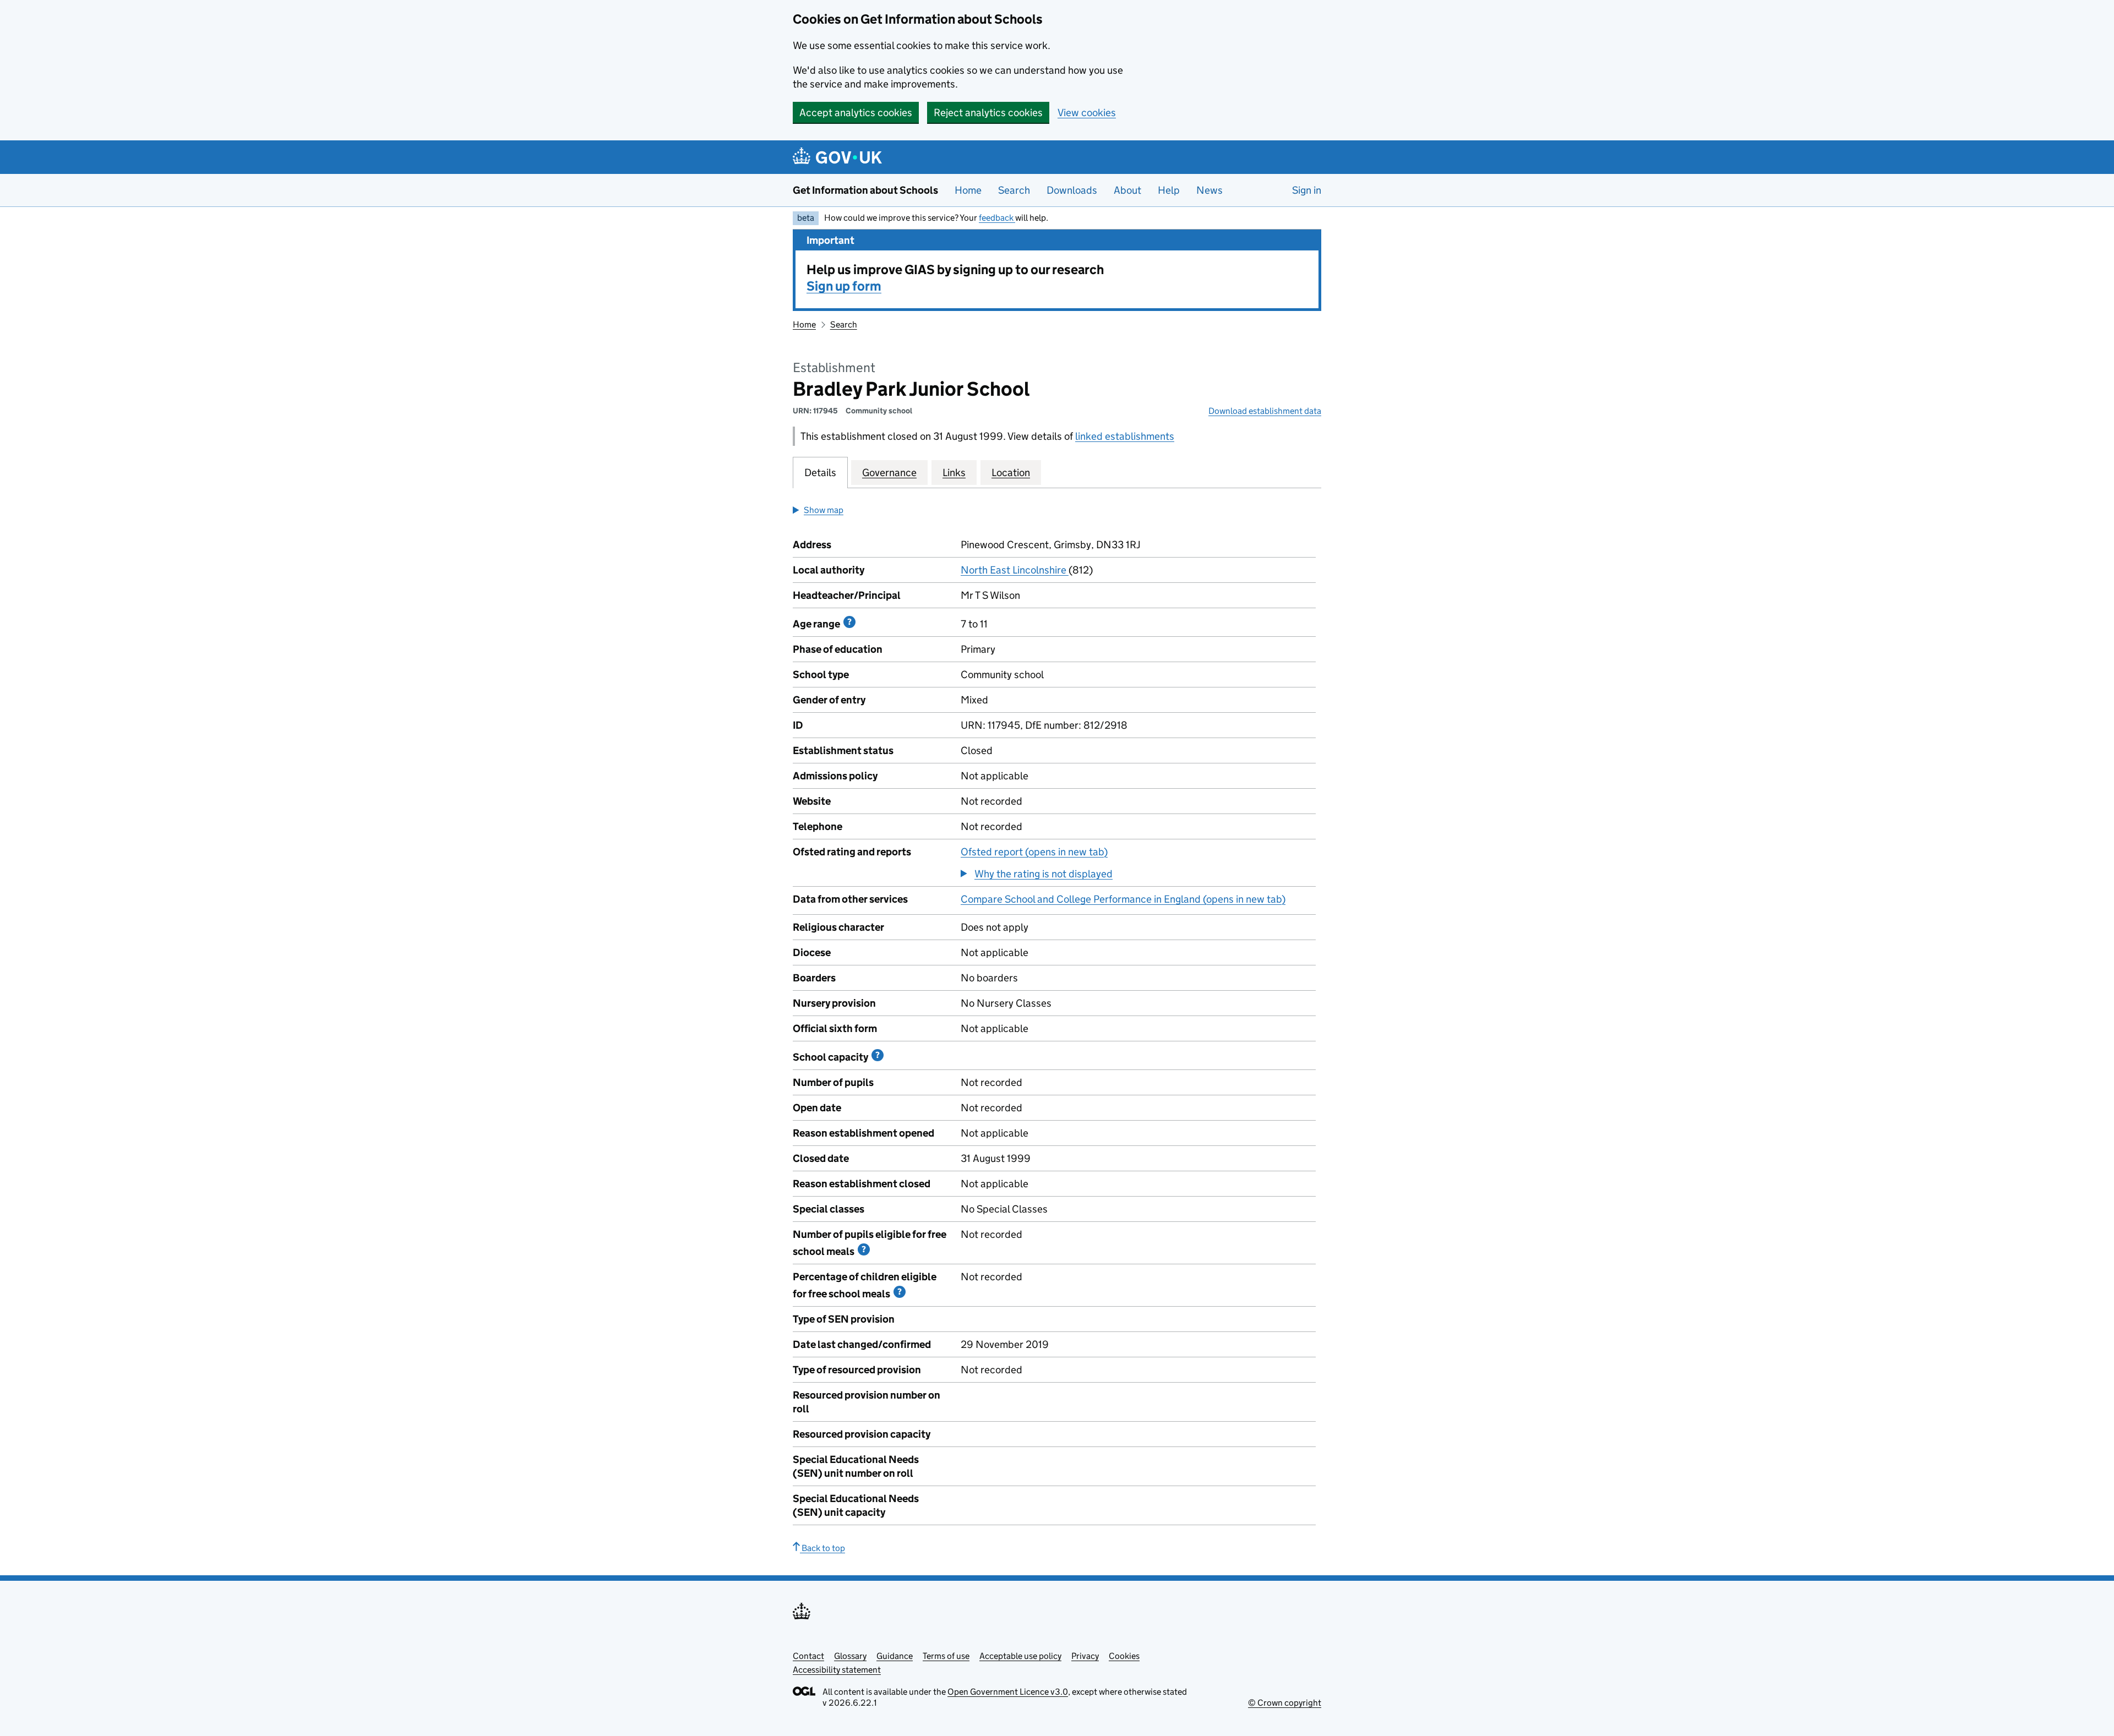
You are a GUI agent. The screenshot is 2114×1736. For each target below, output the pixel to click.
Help (1169, 190)
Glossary (850, 1656)
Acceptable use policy (1020, 1656)
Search (1014, 190)
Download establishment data (1265, 411)
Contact (808, 1656)
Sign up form (844, 286)
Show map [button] (824, 510)
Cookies (1124, 1656)
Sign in (1307, 190)
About (1127, 190)
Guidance (895, 1656)
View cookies (1087, 113)
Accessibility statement (837, 1670)
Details (820, 473)
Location (1011, 473)
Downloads (1072, 190)
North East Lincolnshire (1015, 570)
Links (954, 473)
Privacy (1085, 1656)
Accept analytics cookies (856, 113)
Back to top (822, 1548)
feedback (997, 218)
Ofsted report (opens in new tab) (1034, 852)
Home (968, 190)
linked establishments (1125, 436)
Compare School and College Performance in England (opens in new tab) (1123, 899)
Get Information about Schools (865, 190)
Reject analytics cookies (988, 113)
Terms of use (946, 1656)
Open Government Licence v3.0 (1008, 1692)
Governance (889, 473)
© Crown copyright (1285, 1703)
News (1209, 190)
